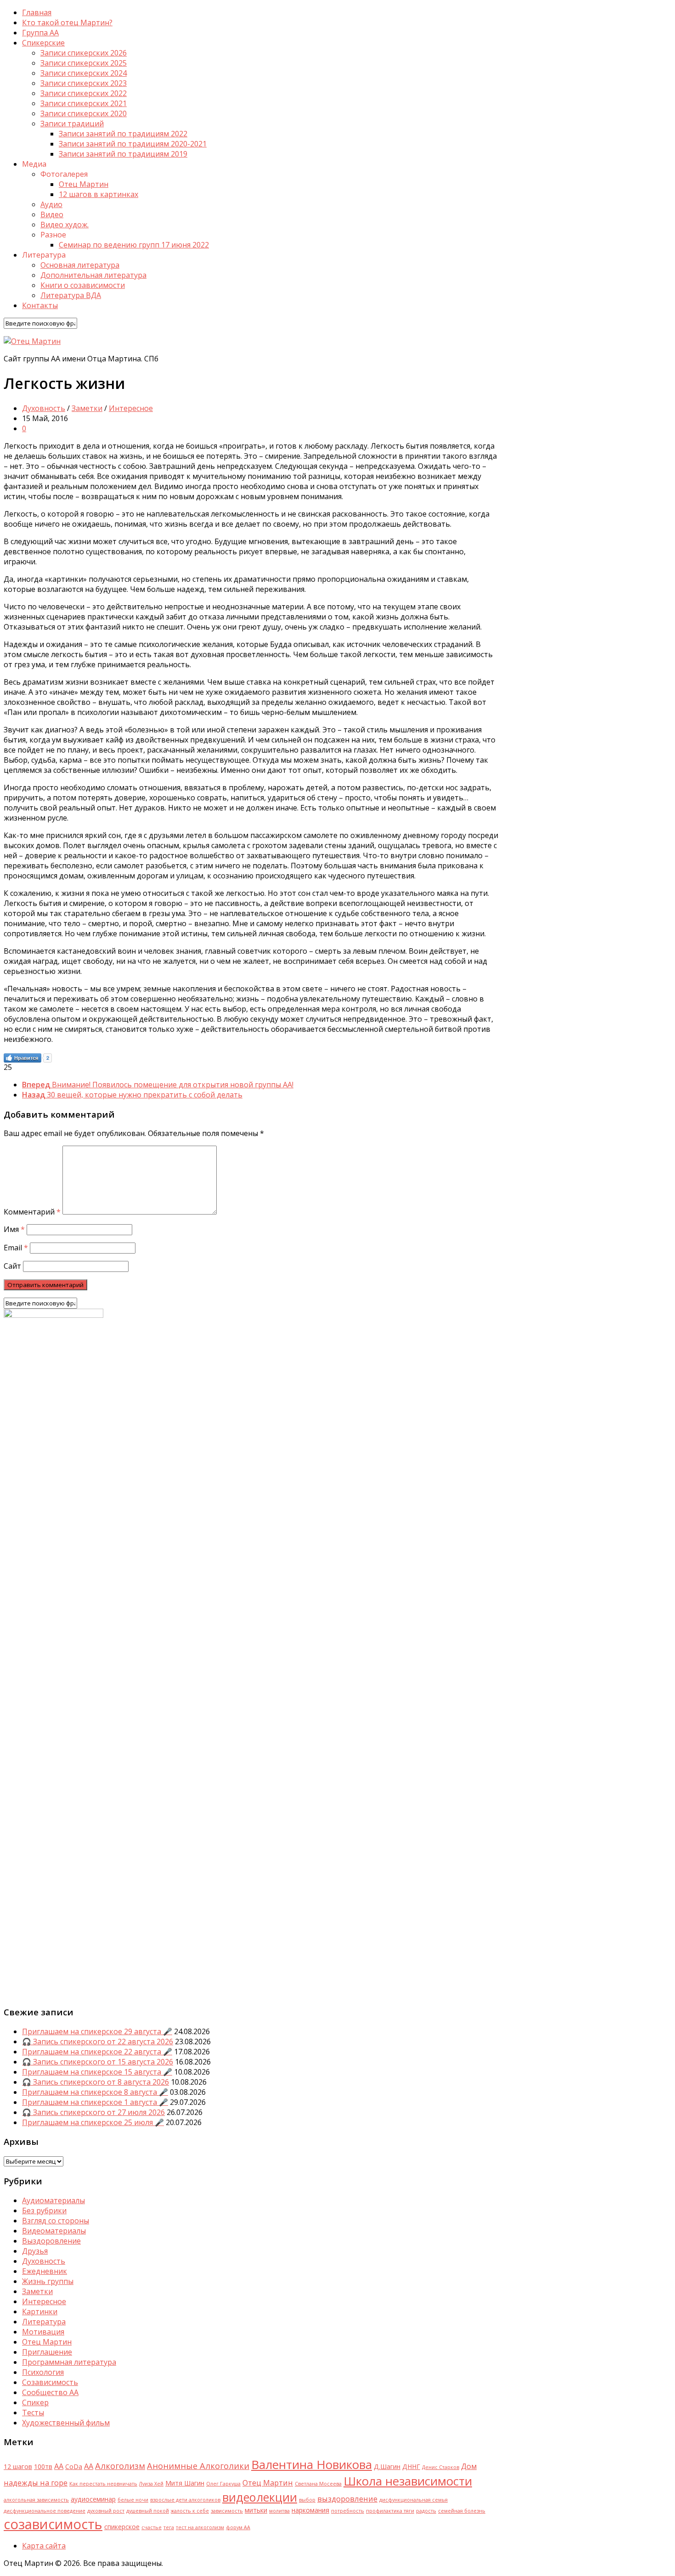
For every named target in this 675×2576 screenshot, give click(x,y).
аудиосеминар (93, 2499)
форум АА (238, 2527)
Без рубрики (44, 2210)
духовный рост (106, 2511)
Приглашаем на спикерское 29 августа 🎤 (97, 2031)
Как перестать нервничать (103, 2484)
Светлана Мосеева (318, 2484)
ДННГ (411, 2466)
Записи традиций (72, 124)
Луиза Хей (151, 2484)
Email (16, 1248)
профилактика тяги (390, 2511)
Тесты (33, 2413)
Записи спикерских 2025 (84, 63)
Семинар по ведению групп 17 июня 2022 (134, 245)
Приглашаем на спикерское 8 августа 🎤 (95, 2092)
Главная (37, 12)
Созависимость (50, 2382)
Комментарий (32, 1212)
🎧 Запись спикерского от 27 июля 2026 (93, 2112)
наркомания (310, 2510)
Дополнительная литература (93, 275)
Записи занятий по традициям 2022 (123, 134)
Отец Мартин (84, 184)
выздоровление (347, 2499)
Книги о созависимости (83, 285)
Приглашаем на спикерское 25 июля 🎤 (93, 2122)
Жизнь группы (48, 2281)
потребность (348, 2511)
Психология (43, 2372)
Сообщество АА (50, 2392)
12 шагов (18, 2466)
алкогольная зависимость (36, 2500)
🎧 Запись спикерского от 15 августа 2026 (98, 2062)
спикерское (122, 2527)
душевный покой (148, 2511)
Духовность (44, 408)
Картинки (40, 2312)
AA (59, 2466)
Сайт (12, 1266)
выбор (307, 2500)
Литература (44, 2322)
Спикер (35, 2402)
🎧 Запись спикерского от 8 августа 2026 (96, 2082)
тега (169, 2527)
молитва (279, 2511)
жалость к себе (190, 2511)
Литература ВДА (71, 295)
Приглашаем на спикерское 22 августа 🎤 (97, 2052)
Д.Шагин (387, 2466)
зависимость (227, 2511)
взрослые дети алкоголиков (185, 2500)
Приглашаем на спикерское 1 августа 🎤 (95, 2102)
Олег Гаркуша (223, 2484)
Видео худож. (65, 225)
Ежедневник (45, 2271)
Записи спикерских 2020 (84, 113)
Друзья (35, 2251)
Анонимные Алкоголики (198, 2466)
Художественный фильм (66, 2423)
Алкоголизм (120, 2466)
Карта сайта (44, 2546)
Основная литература (80, 265)
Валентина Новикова (312, 2464)
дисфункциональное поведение (45, 2511)
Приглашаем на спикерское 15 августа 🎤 (97, 2072)
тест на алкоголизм (200, 2527)
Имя (14, 1229)
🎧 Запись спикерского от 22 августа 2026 (98, 2042)
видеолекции (260, 2497)
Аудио (51, 204)
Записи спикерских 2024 (84, 73)
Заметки (87, 408)
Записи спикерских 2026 (84, 53)
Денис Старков (441, 2467)
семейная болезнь (462, 2511)
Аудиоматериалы (53, 2200)
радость (426, 2511)
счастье (152, 2527)
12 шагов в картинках (98, 194)
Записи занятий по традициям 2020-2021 (133, 144)
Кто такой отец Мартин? (67, 22)
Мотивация (43, 2332)
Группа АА (40, 33)
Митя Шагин (185, 2483)
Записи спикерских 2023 (84, 83)
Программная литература (69, 2362)
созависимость (53, 2524)
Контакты (40, 305)
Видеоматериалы (54, 2231)
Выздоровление (51, 2241)
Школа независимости (408, 2481)
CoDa (74, 2466)
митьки (256, 2510)
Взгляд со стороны (56, 2221)
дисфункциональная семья (413, 2500)
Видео (52, 214)
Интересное (131, 408)
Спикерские (43, 43)
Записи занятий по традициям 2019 (123, 154)
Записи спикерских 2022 (84, 93)
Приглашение (47, 2352)
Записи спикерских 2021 (84, 103)
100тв (43, 2466)
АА (89, 2466)
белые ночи (133, 2500)
